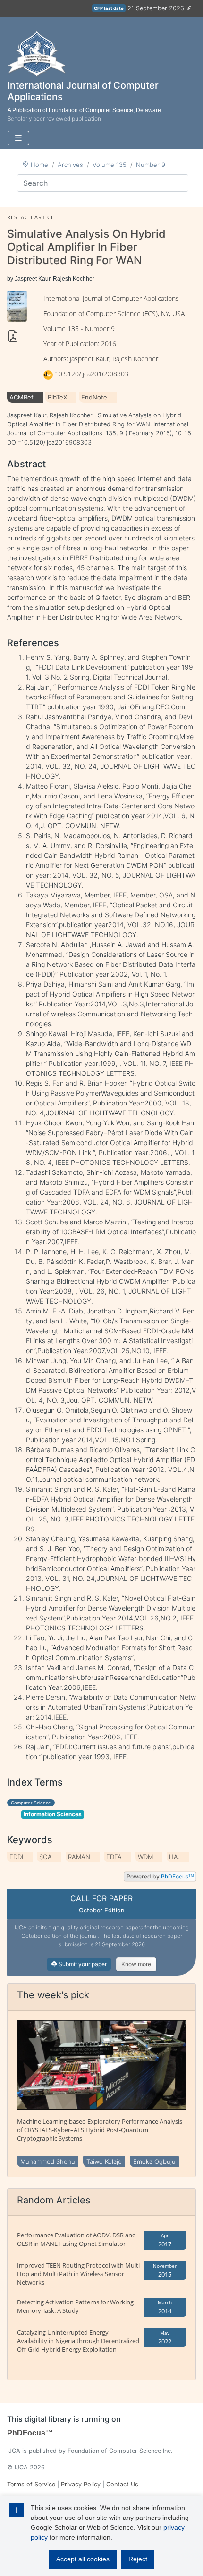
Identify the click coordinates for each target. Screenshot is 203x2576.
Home (39, 165)
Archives (70, 165)
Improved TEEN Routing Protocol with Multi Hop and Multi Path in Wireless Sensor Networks (78, 2274)
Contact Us (122, 2484)
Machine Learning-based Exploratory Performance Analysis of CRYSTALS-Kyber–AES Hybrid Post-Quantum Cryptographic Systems (100, 2130)
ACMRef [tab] (21, 397)
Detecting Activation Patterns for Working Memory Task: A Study (75, 2306)
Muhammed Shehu (48, 2161)
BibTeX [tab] (57, 397)
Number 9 (151, 165)
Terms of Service (31, 2484)
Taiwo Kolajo (104, 2161)
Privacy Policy (81, 2484)
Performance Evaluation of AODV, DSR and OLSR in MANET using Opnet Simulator (76, 2239)
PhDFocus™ (30, 2433)
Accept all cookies (83, 2559)
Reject (138, 2559)
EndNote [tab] (94, 397)
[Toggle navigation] (18, 138)
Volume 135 (110, 165)
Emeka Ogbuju (154, 2161)
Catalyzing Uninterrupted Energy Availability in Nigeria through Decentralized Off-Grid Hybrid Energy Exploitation (78, 2341)
